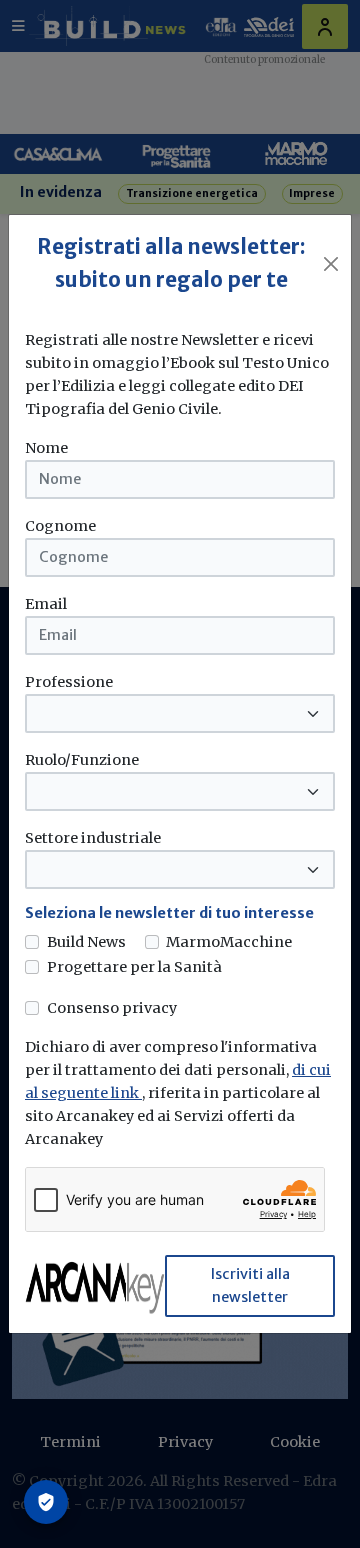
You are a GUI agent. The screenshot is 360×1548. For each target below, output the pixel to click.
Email (46, 604)
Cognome (60, 526)
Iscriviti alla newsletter (250, 1285)
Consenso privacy (112, 1008)
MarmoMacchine (229, 942)
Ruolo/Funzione (82, 760)
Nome (46, 448)
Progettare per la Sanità (134, 967)
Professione (69, 682)
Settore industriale (93, 838)
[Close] (331, 264)
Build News (86, 942)
